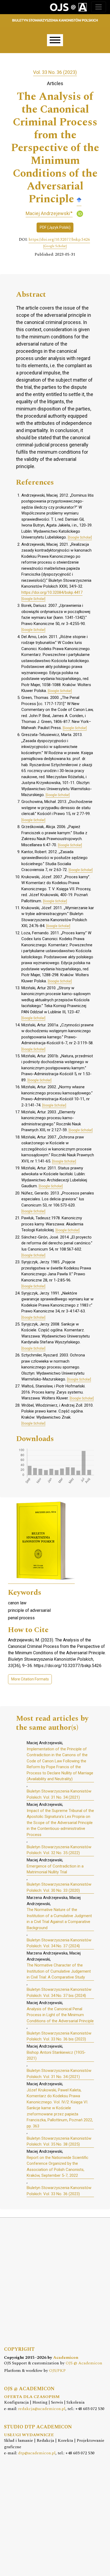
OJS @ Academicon (84, 2363)
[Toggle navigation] (99, 7)
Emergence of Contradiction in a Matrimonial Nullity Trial (55, 1869)
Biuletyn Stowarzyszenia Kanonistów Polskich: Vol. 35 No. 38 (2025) (59, 2141)
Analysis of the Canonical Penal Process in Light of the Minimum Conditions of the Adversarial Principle (60, 2015)
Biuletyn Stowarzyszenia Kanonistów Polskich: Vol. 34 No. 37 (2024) (59, 1943)
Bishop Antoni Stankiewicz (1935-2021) (56, 2055)
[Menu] (55, 40)
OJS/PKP (57, 2371)
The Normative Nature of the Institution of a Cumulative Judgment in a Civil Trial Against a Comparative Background (59, 1919)
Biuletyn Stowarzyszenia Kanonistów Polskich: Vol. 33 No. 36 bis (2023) (59, 2036)
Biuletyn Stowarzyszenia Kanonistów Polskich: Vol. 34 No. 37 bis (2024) (59, 1993)
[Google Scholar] (79, 199)
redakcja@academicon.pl (42, 2409)
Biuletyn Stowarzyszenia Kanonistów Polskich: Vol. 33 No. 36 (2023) (59, 2191)
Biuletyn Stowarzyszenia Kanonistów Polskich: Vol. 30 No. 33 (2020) (59, 1887)
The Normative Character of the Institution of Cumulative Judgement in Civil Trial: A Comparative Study (59, 1971)
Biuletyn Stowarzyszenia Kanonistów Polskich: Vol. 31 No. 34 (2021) (59, 1794)
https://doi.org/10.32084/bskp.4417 (52, 592)
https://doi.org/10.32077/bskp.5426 (59, 240)
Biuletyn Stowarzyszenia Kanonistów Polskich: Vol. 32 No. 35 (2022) (59, 1850)
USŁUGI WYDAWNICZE (29, 2435)
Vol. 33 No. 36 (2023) (55, 72)
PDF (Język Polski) (55, 227)
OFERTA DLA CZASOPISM (32, 2397)
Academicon (66, 2358)
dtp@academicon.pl (37, 2453)
